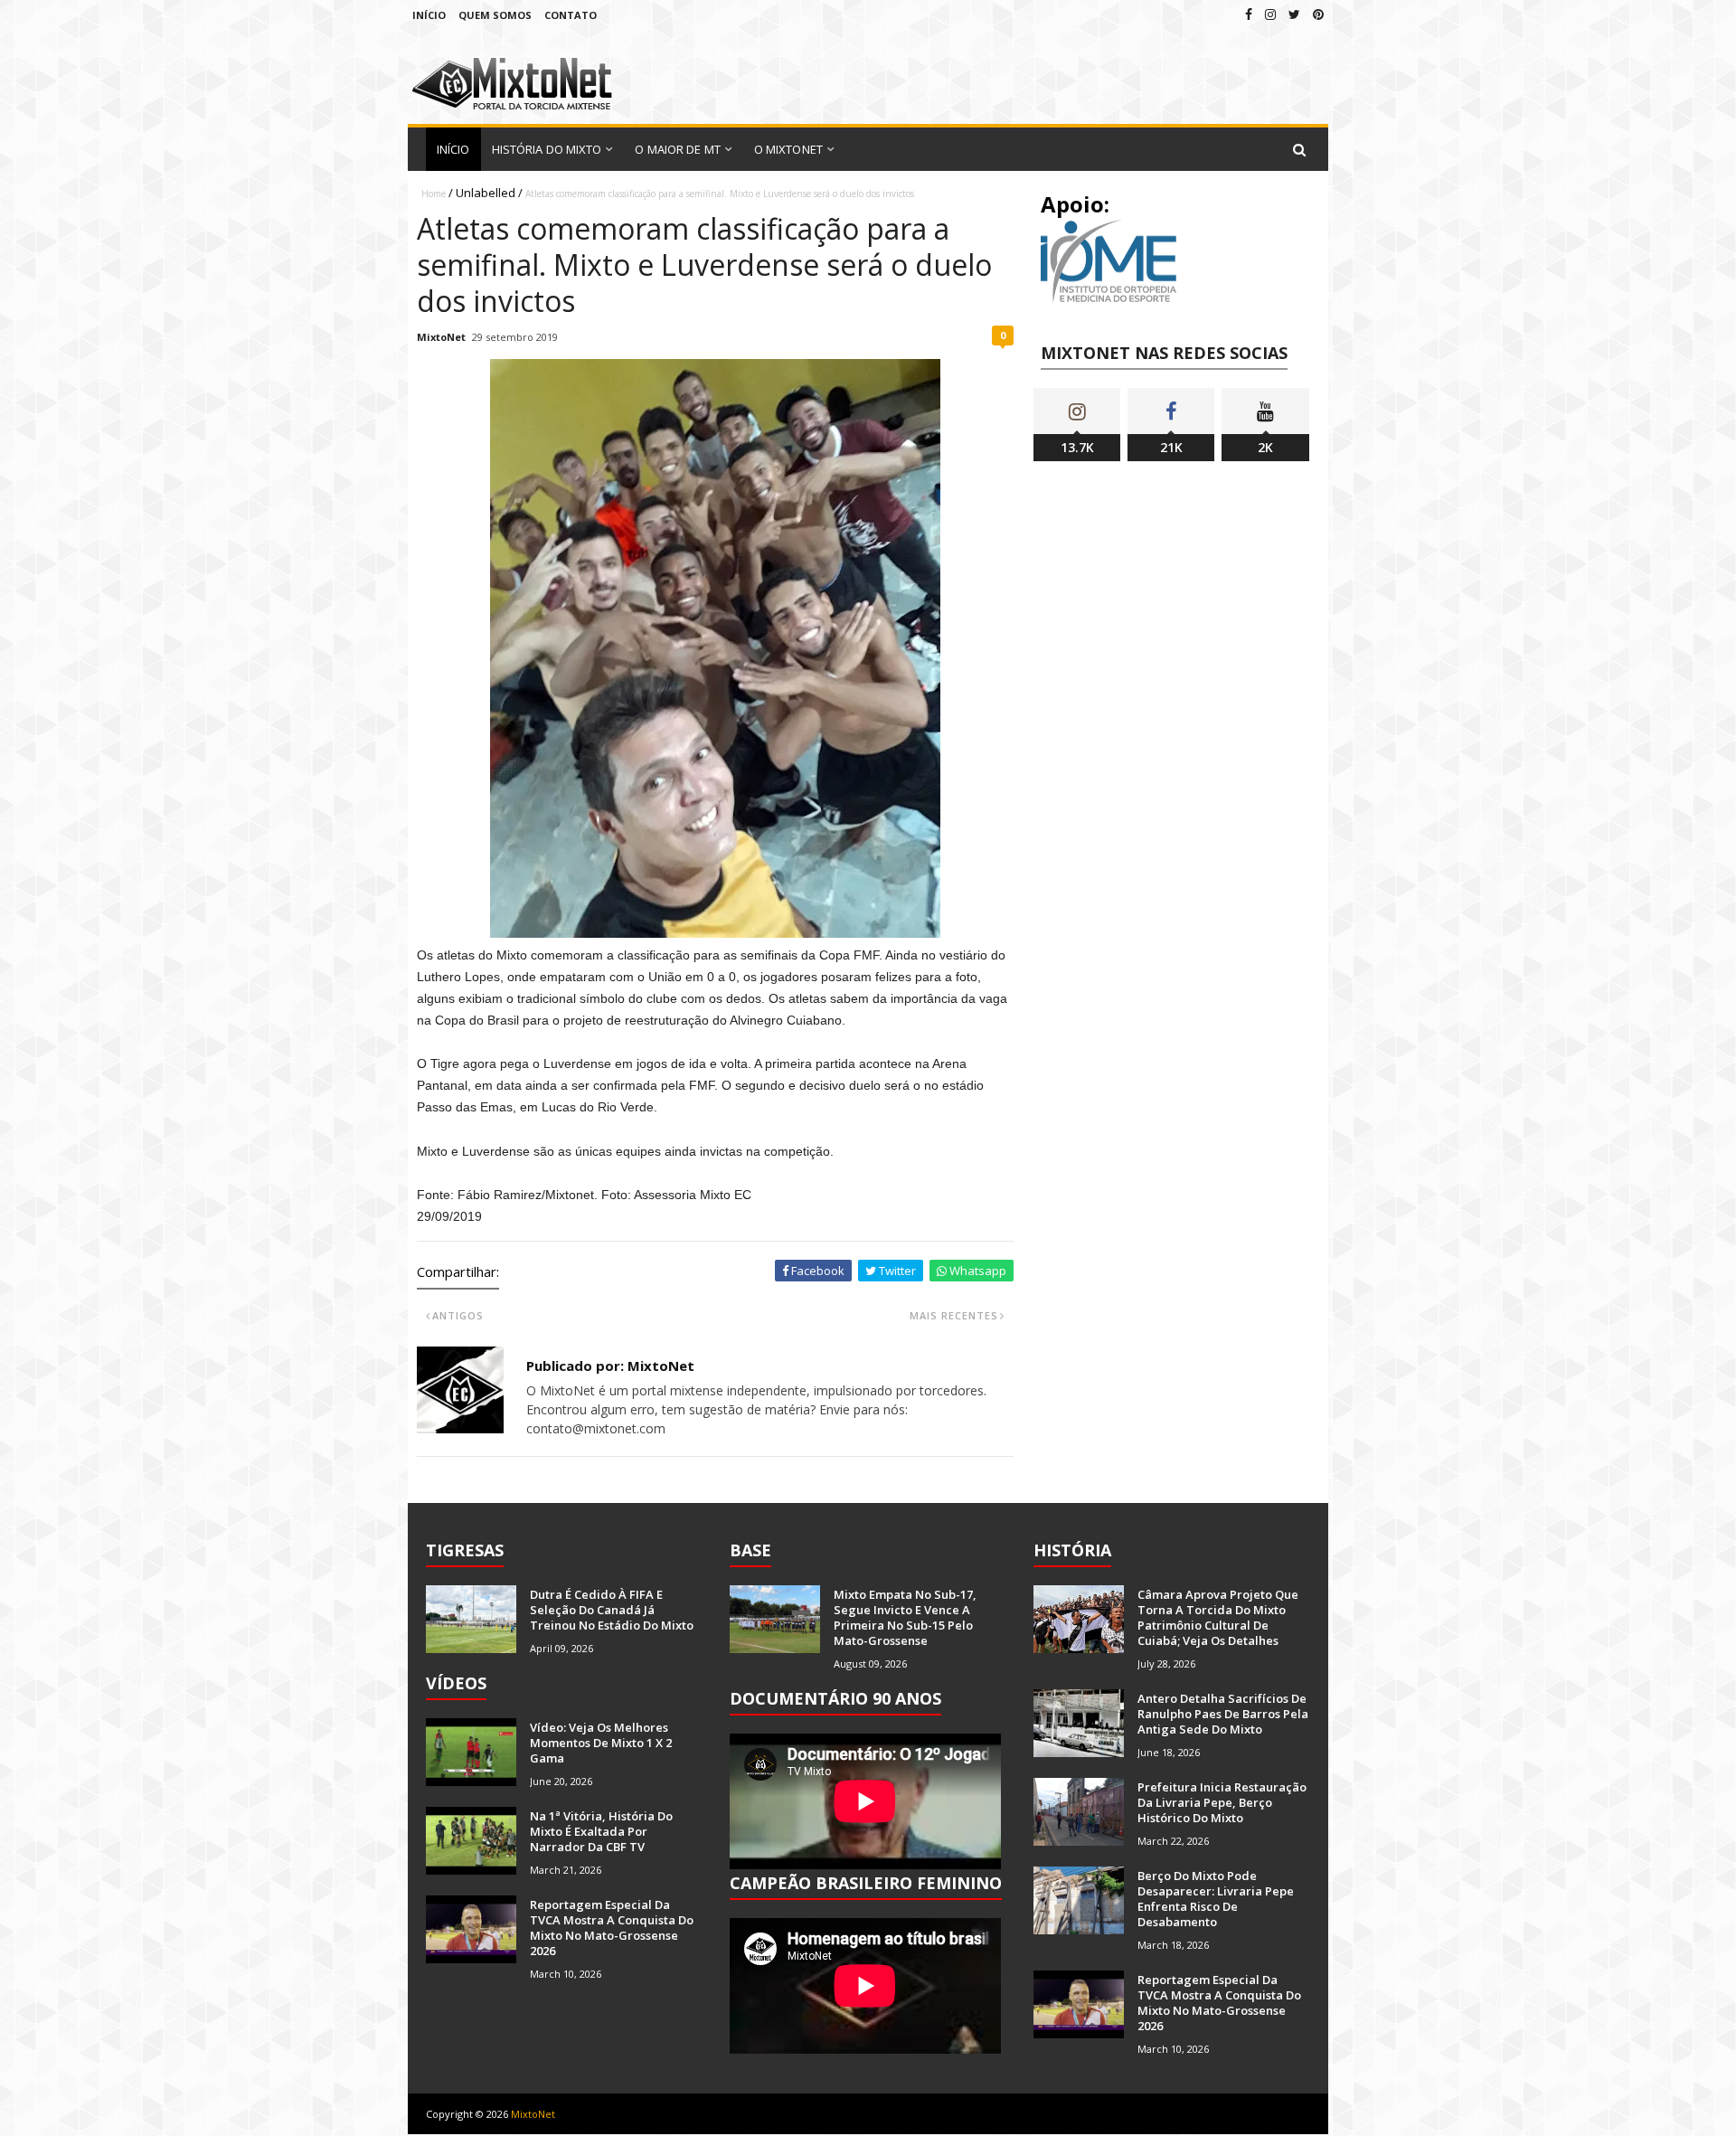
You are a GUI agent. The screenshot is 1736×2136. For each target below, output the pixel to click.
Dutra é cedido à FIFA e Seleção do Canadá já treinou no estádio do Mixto (612, 1610)
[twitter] (1294, 14)
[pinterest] (1318, 14)
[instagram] (1270, 14)
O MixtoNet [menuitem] (788, 149)
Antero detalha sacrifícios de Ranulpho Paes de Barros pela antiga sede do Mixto (1223, 1714)
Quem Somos (495, 15)
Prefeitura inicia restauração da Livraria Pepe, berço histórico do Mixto (1222, 1802)
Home (434, 194)
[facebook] (1249, 14)
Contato (571, 15)
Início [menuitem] (453, 149)
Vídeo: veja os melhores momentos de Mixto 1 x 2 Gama (601, 1743)
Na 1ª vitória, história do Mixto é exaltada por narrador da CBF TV (601, 1831)
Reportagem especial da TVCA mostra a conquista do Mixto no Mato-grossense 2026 (612, 1928)
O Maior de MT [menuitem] (677, 149)
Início (429, 15)
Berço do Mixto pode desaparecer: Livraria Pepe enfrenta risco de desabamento (1216, 1899)
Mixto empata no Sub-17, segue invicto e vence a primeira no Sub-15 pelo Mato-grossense (905, 1617)
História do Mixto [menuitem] (547, 149)
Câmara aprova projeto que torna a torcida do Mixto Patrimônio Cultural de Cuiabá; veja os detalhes (1218, 1617)
